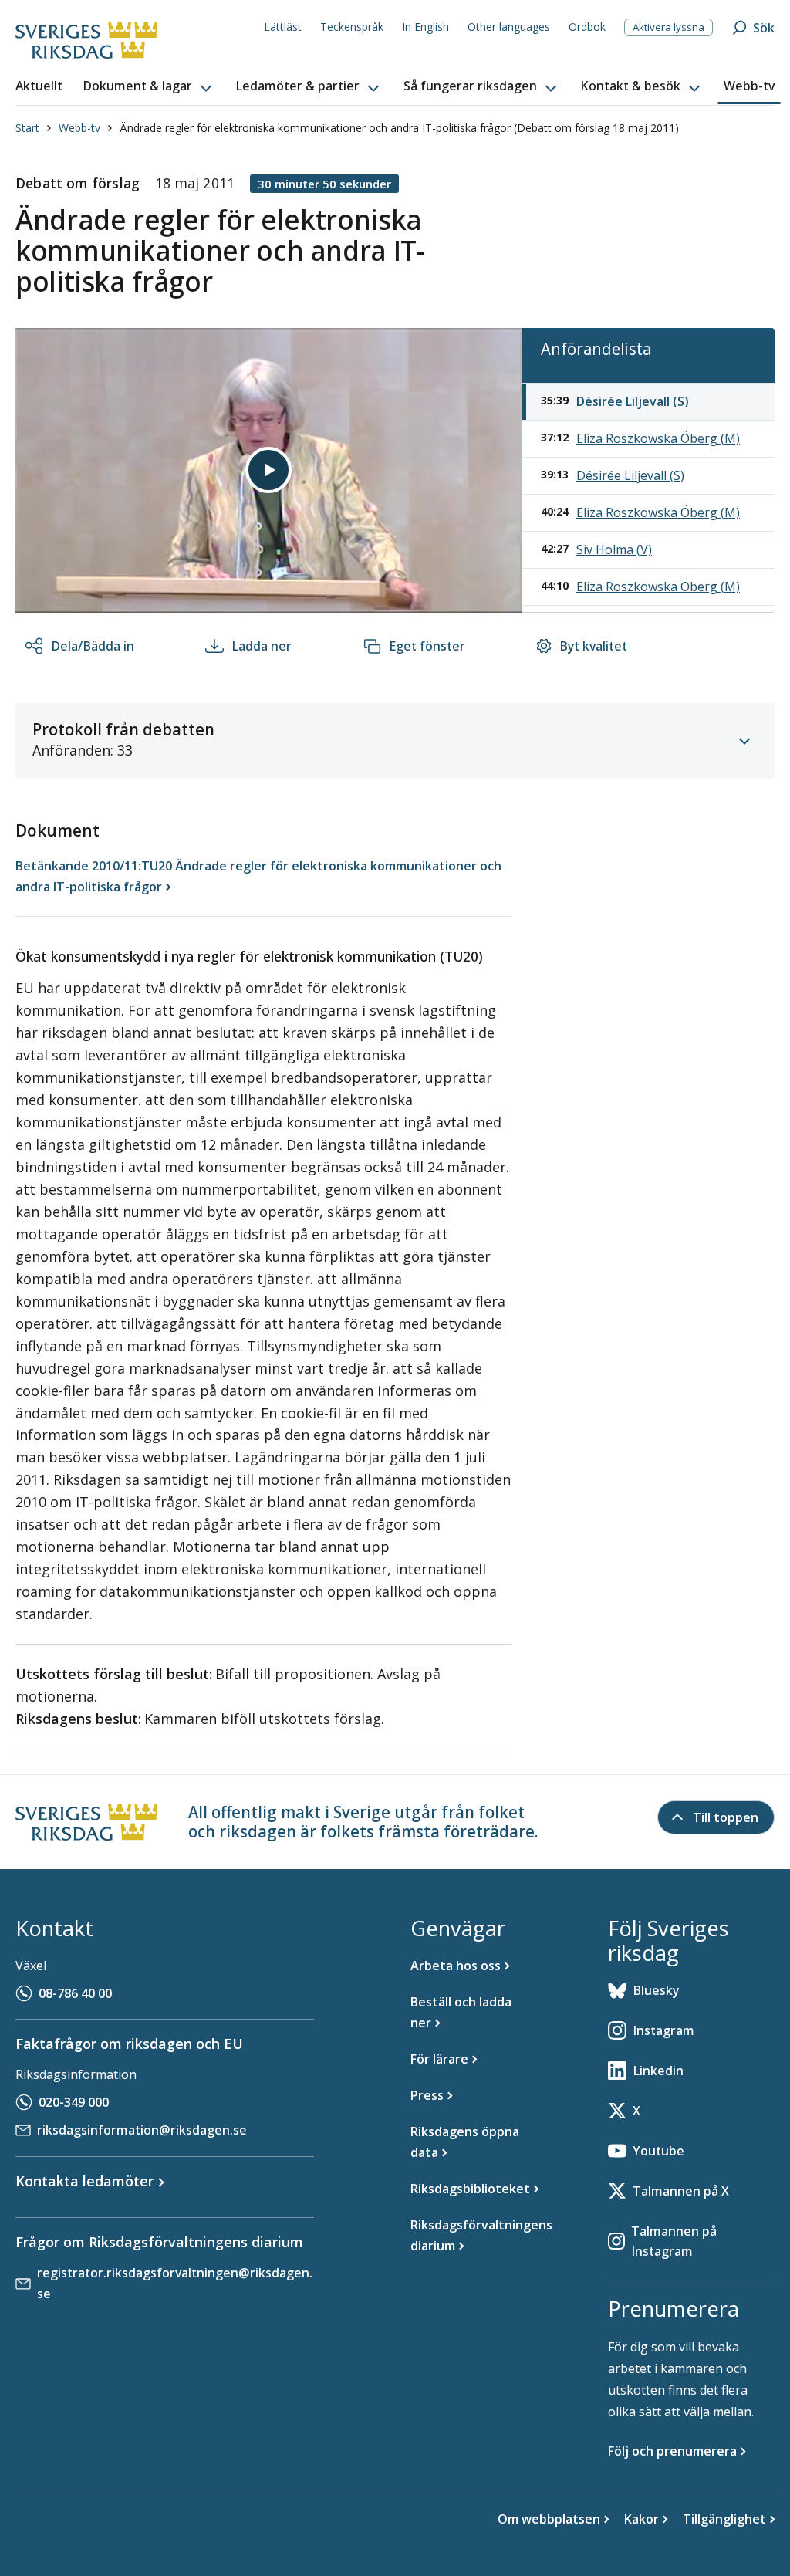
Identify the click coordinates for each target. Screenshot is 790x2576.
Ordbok (587, 27)
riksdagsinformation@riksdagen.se (142, 2130)
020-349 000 (74, 2102)
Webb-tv (79, 128)
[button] (149, 86)
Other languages (509, 27)
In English (425, 27)
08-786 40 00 (75, 1993)
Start (27, 128)
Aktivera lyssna (668, 27)
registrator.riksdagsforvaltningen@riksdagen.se (175, 2283)
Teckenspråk (352, 27)
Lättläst (283, 27)
